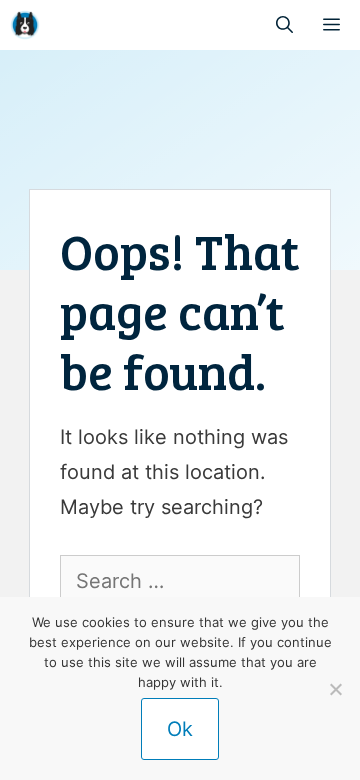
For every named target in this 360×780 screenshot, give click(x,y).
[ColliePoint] (25, 25)
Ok (180, 729)
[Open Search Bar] (284, 25)
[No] (335, 689)
